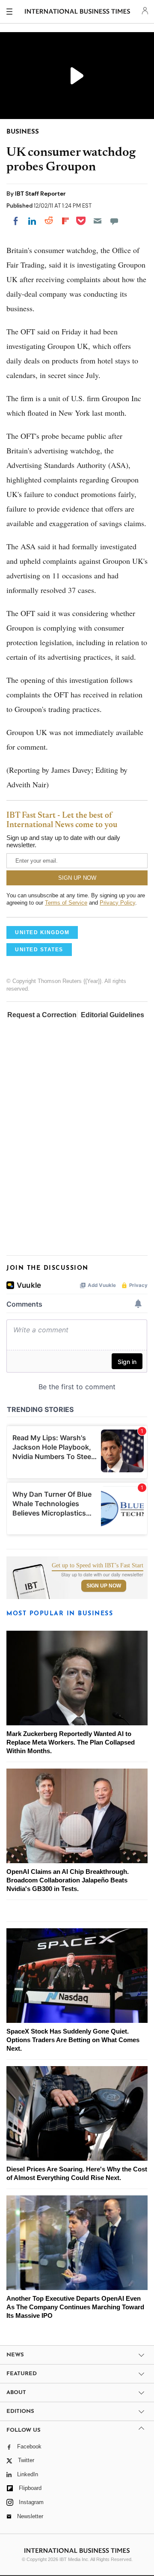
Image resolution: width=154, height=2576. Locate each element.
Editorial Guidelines (113, 1015)
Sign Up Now (104, 1586)
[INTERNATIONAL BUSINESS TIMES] (78, 13)
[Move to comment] (114, 221)
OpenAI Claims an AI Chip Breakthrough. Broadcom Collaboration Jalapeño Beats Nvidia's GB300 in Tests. (68, 1880)
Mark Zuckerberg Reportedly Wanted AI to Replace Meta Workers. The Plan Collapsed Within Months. (71, 1742)
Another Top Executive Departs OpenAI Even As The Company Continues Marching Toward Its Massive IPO (75, 2307)
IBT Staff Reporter (40, 194)
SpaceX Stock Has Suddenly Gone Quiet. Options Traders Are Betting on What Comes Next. (73, 2040)
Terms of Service (66, 903)
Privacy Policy (117, 903)
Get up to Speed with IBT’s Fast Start (98, 1566)
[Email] (98, 221)
